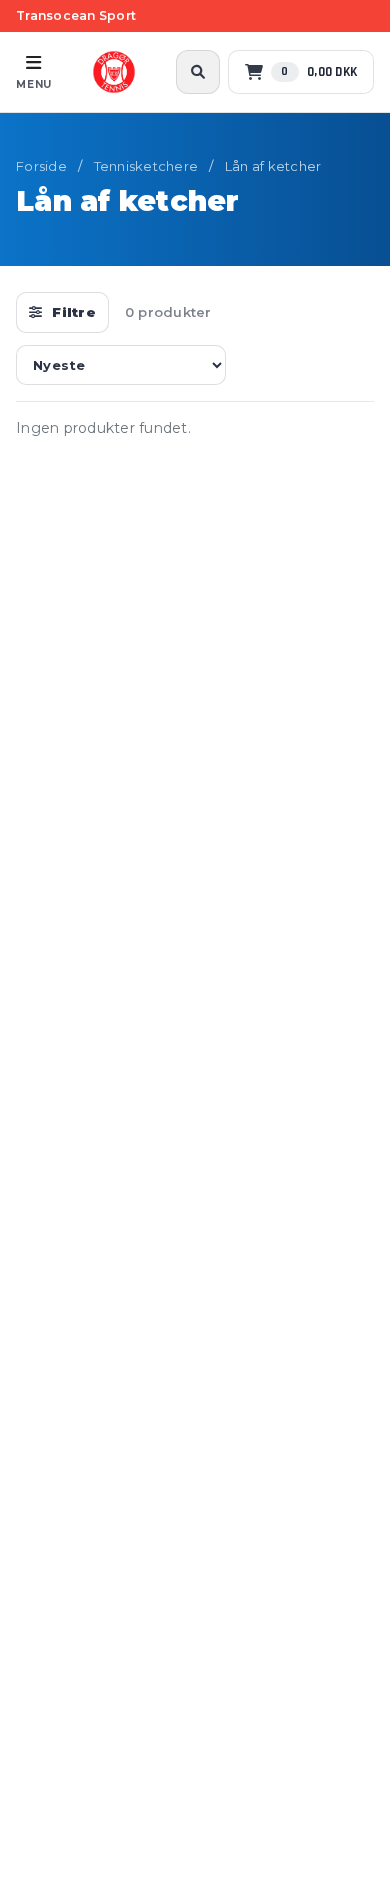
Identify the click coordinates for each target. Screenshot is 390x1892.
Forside (41, 166)
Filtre (74, 312)
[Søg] (198, 72)
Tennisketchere (146, 166)
